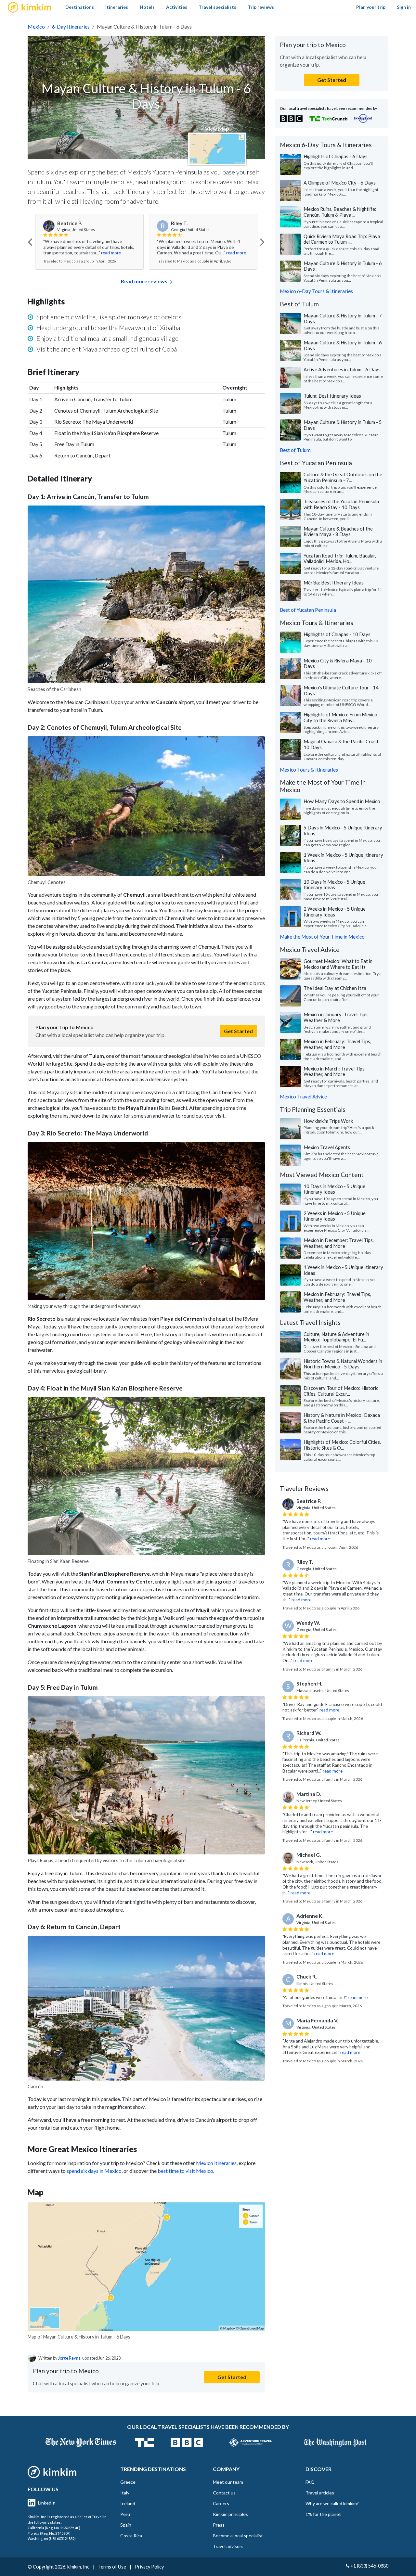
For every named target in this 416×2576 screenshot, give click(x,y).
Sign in (404, 7)
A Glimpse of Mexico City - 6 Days (340, 183)
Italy (125, 2493)
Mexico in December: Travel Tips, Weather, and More (339, 1243)
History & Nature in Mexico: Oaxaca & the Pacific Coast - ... (342, 1418)
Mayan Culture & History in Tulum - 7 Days (343, 318)
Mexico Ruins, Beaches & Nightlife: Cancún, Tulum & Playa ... (340, 212)
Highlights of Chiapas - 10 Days (337, 634)
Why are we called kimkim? (332, 2503)
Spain (126, 2525)
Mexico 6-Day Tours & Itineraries (316, 291)
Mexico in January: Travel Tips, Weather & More (336, 1017)
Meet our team (228, 2482)
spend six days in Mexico (94, 2171)
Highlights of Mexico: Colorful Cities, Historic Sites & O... (342, 1445)
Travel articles (320, 2493)
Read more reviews (144, 281)
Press (219, 2525)
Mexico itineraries (216, 2163)
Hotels (147, 7)
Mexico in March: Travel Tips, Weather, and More (335, 1071)
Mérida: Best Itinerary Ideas (334, 583)
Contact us (224, 2493)
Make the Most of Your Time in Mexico (322, 937)
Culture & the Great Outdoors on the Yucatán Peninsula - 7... (343, 477)
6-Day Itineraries (71, 26)
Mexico (36, 26)
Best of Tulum (295, 450)
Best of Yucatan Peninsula (308, 610)
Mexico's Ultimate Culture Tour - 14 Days (341, 690)
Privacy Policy (149, 2567)
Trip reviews (261, 7)
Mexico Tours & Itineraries (309, 770)
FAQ (310, 2482)
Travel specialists (217, 7)
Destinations (80, 7)
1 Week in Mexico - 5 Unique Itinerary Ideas (343, 858)
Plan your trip (371, 7)
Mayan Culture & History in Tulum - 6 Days (343, 266)
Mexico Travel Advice (303, 1096)
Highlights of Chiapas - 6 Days (336, 156)
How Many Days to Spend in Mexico (342, 801)
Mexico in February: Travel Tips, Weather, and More (337, 1044)
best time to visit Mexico (185, 2171)
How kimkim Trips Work (328, 1121)
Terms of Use (112, 2567)
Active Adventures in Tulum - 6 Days (342, 369)
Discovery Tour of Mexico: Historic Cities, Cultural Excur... (341, 1391)
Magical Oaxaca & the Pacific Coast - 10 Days (343, 744)
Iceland (128, 2503)
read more (111, 253)
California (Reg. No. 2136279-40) (54, 2528)
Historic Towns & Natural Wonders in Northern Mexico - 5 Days (343, 1364)
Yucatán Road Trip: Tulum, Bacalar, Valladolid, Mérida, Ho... (340, 558)
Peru (125, 2514)
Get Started (238, 1031)
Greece (128, 2482)
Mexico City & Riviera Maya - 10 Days (338, 663)
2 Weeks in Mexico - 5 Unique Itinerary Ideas (335, 912)
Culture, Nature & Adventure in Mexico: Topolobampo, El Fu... (336, 1337)
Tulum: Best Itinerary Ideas (332, 396)
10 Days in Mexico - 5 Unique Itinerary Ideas (334, 885)
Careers (221, 2503)
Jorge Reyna (69, 2358)
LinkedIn (47, 2503)
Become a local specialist (238, 2536)
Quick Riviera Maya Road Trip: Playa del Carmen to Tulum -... (342, 239)
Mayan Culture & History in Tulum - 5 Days (343, 425)
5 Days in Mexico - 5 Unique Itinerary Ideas (343, 830)
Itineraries (117, 7)
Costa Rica (131, 2536)
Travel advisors (228, 2546)
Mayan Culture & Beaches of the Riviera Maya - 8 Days (338, 532)
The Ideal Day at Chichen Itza (335, 988)
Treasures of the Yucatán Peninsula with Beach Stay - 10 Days (341, 504)
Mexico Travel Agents (327, 1147)
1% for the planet (323, 2514)
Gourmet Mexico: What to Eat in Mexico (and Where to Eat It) (338, 964)
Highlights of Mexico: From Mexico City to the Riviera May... (340, 717)
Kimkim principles (230, 2514)
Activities (177, 7)
